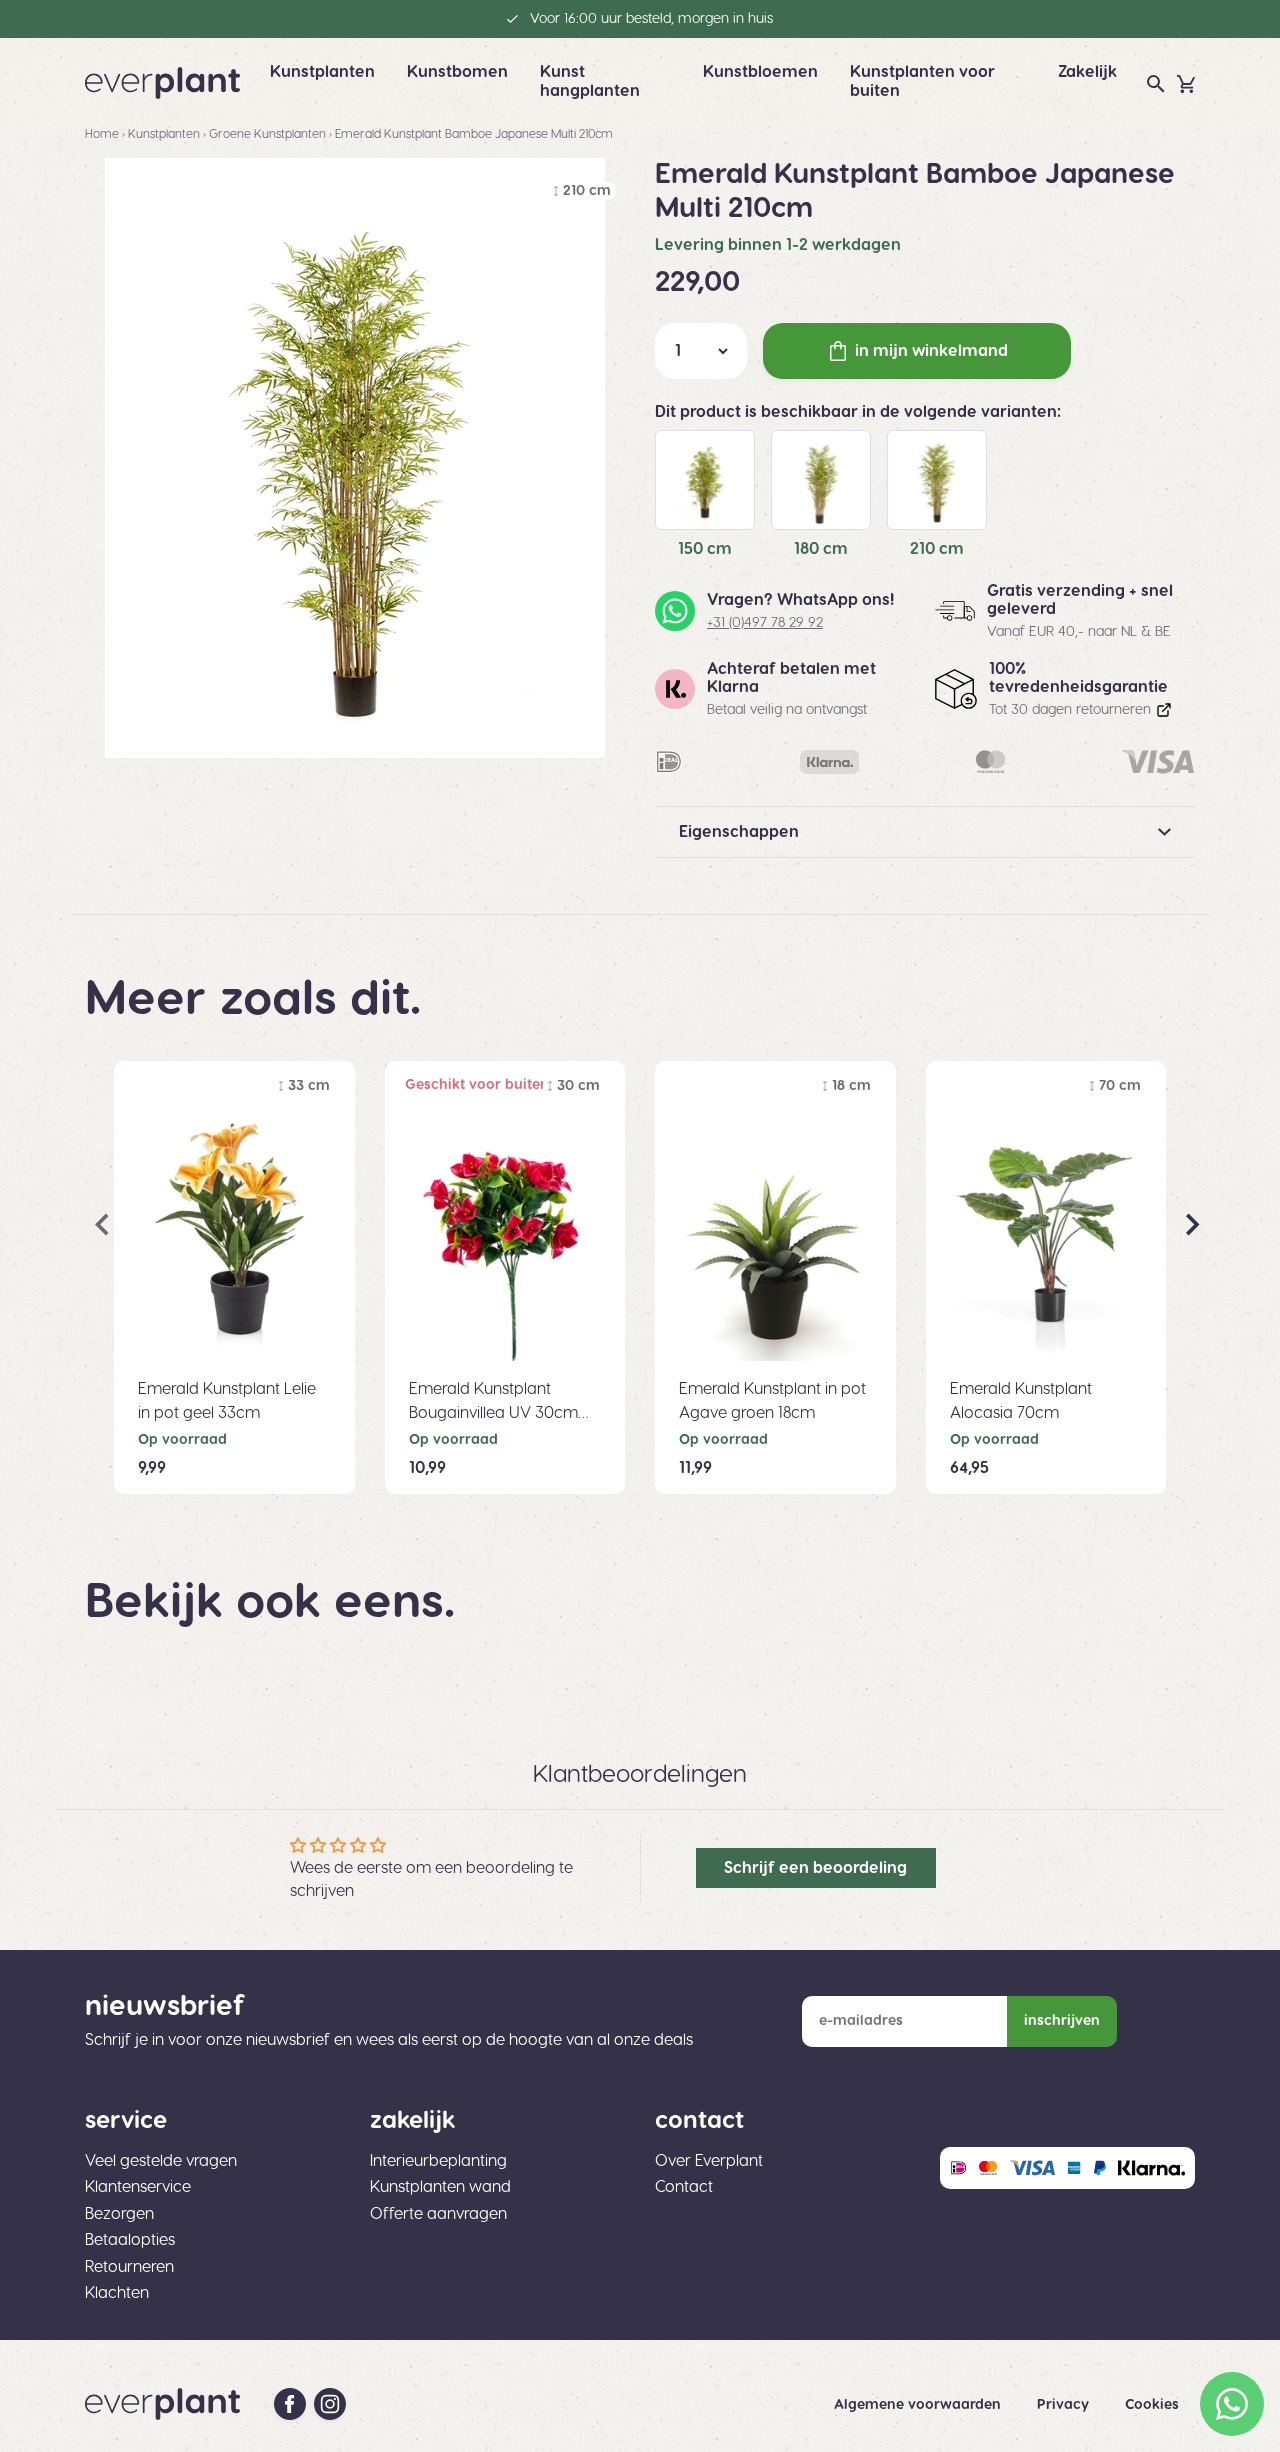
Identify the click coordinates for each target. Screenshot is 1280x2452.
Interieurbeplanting (438, 2161)
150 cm (705, 549)
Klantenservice (138, 2187)
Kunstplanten (322, 72)
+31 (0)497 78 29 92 (765, 623)
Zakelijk (1087, 72)
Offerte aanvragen (438, 2214)
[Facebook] (290, 2404)
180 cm (821, 549)
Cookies (1152, 2405)
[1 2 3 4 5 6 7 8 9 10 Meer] (701, 351)
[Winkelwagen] (1186, 84)
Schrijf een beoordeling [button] (815, 1868)
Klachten (117, 2293)
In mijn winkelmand (931, 351)
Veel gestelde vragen (161, 2161)
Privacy (1065, 2405)
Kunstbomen (457, 72)
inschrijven (1062, 2021)
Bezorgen (119, 2214)
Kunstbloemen (760, 72)
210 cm (937, 549)
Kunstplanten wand (440, 2187)
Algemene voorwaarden (919, 2405)
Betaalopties (130, 2240)
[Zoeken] (1156, 84)
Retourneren (129, 2267)
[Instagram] (330, 2404)
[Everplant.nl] (162, 83)
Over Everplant (709, 2161)
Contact (684, 2187)
